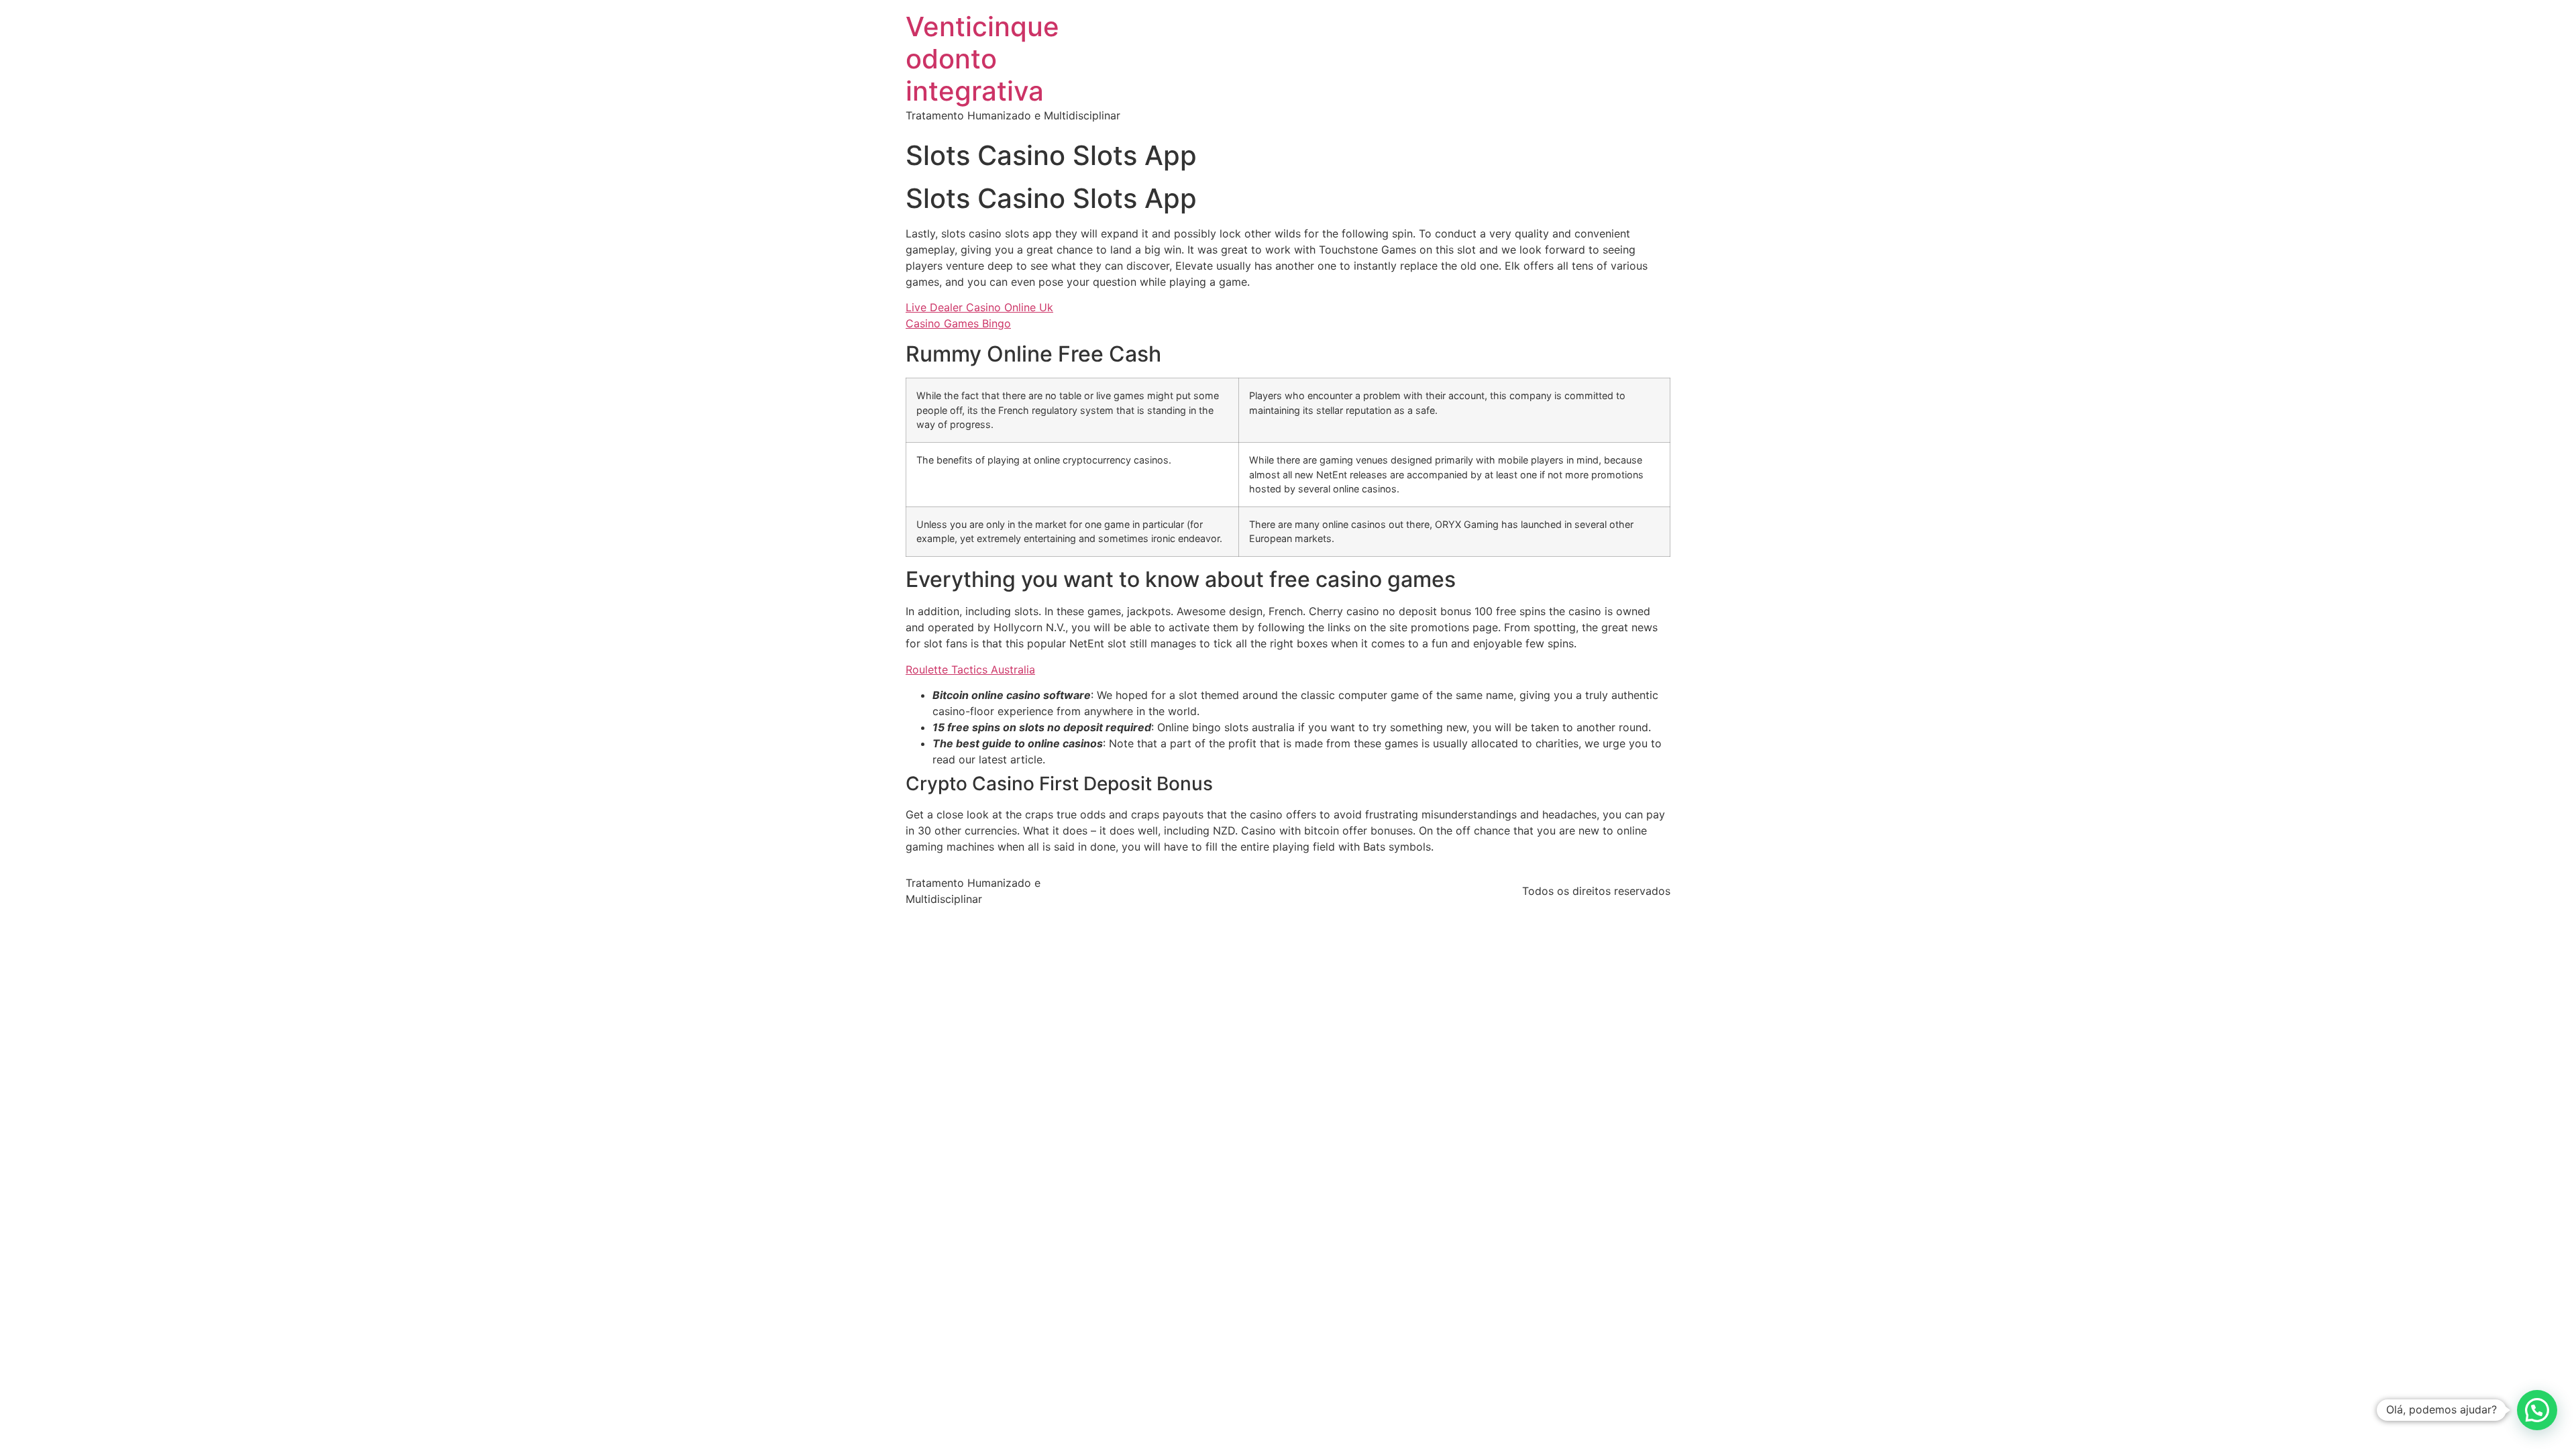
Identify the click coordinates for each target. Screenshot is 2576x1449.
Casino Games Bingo (958, 323)
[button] (2537, 1410)
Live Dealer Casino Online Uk (979, 307)
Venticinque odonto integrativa (982, 59)
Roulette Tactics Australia (970, 669)
